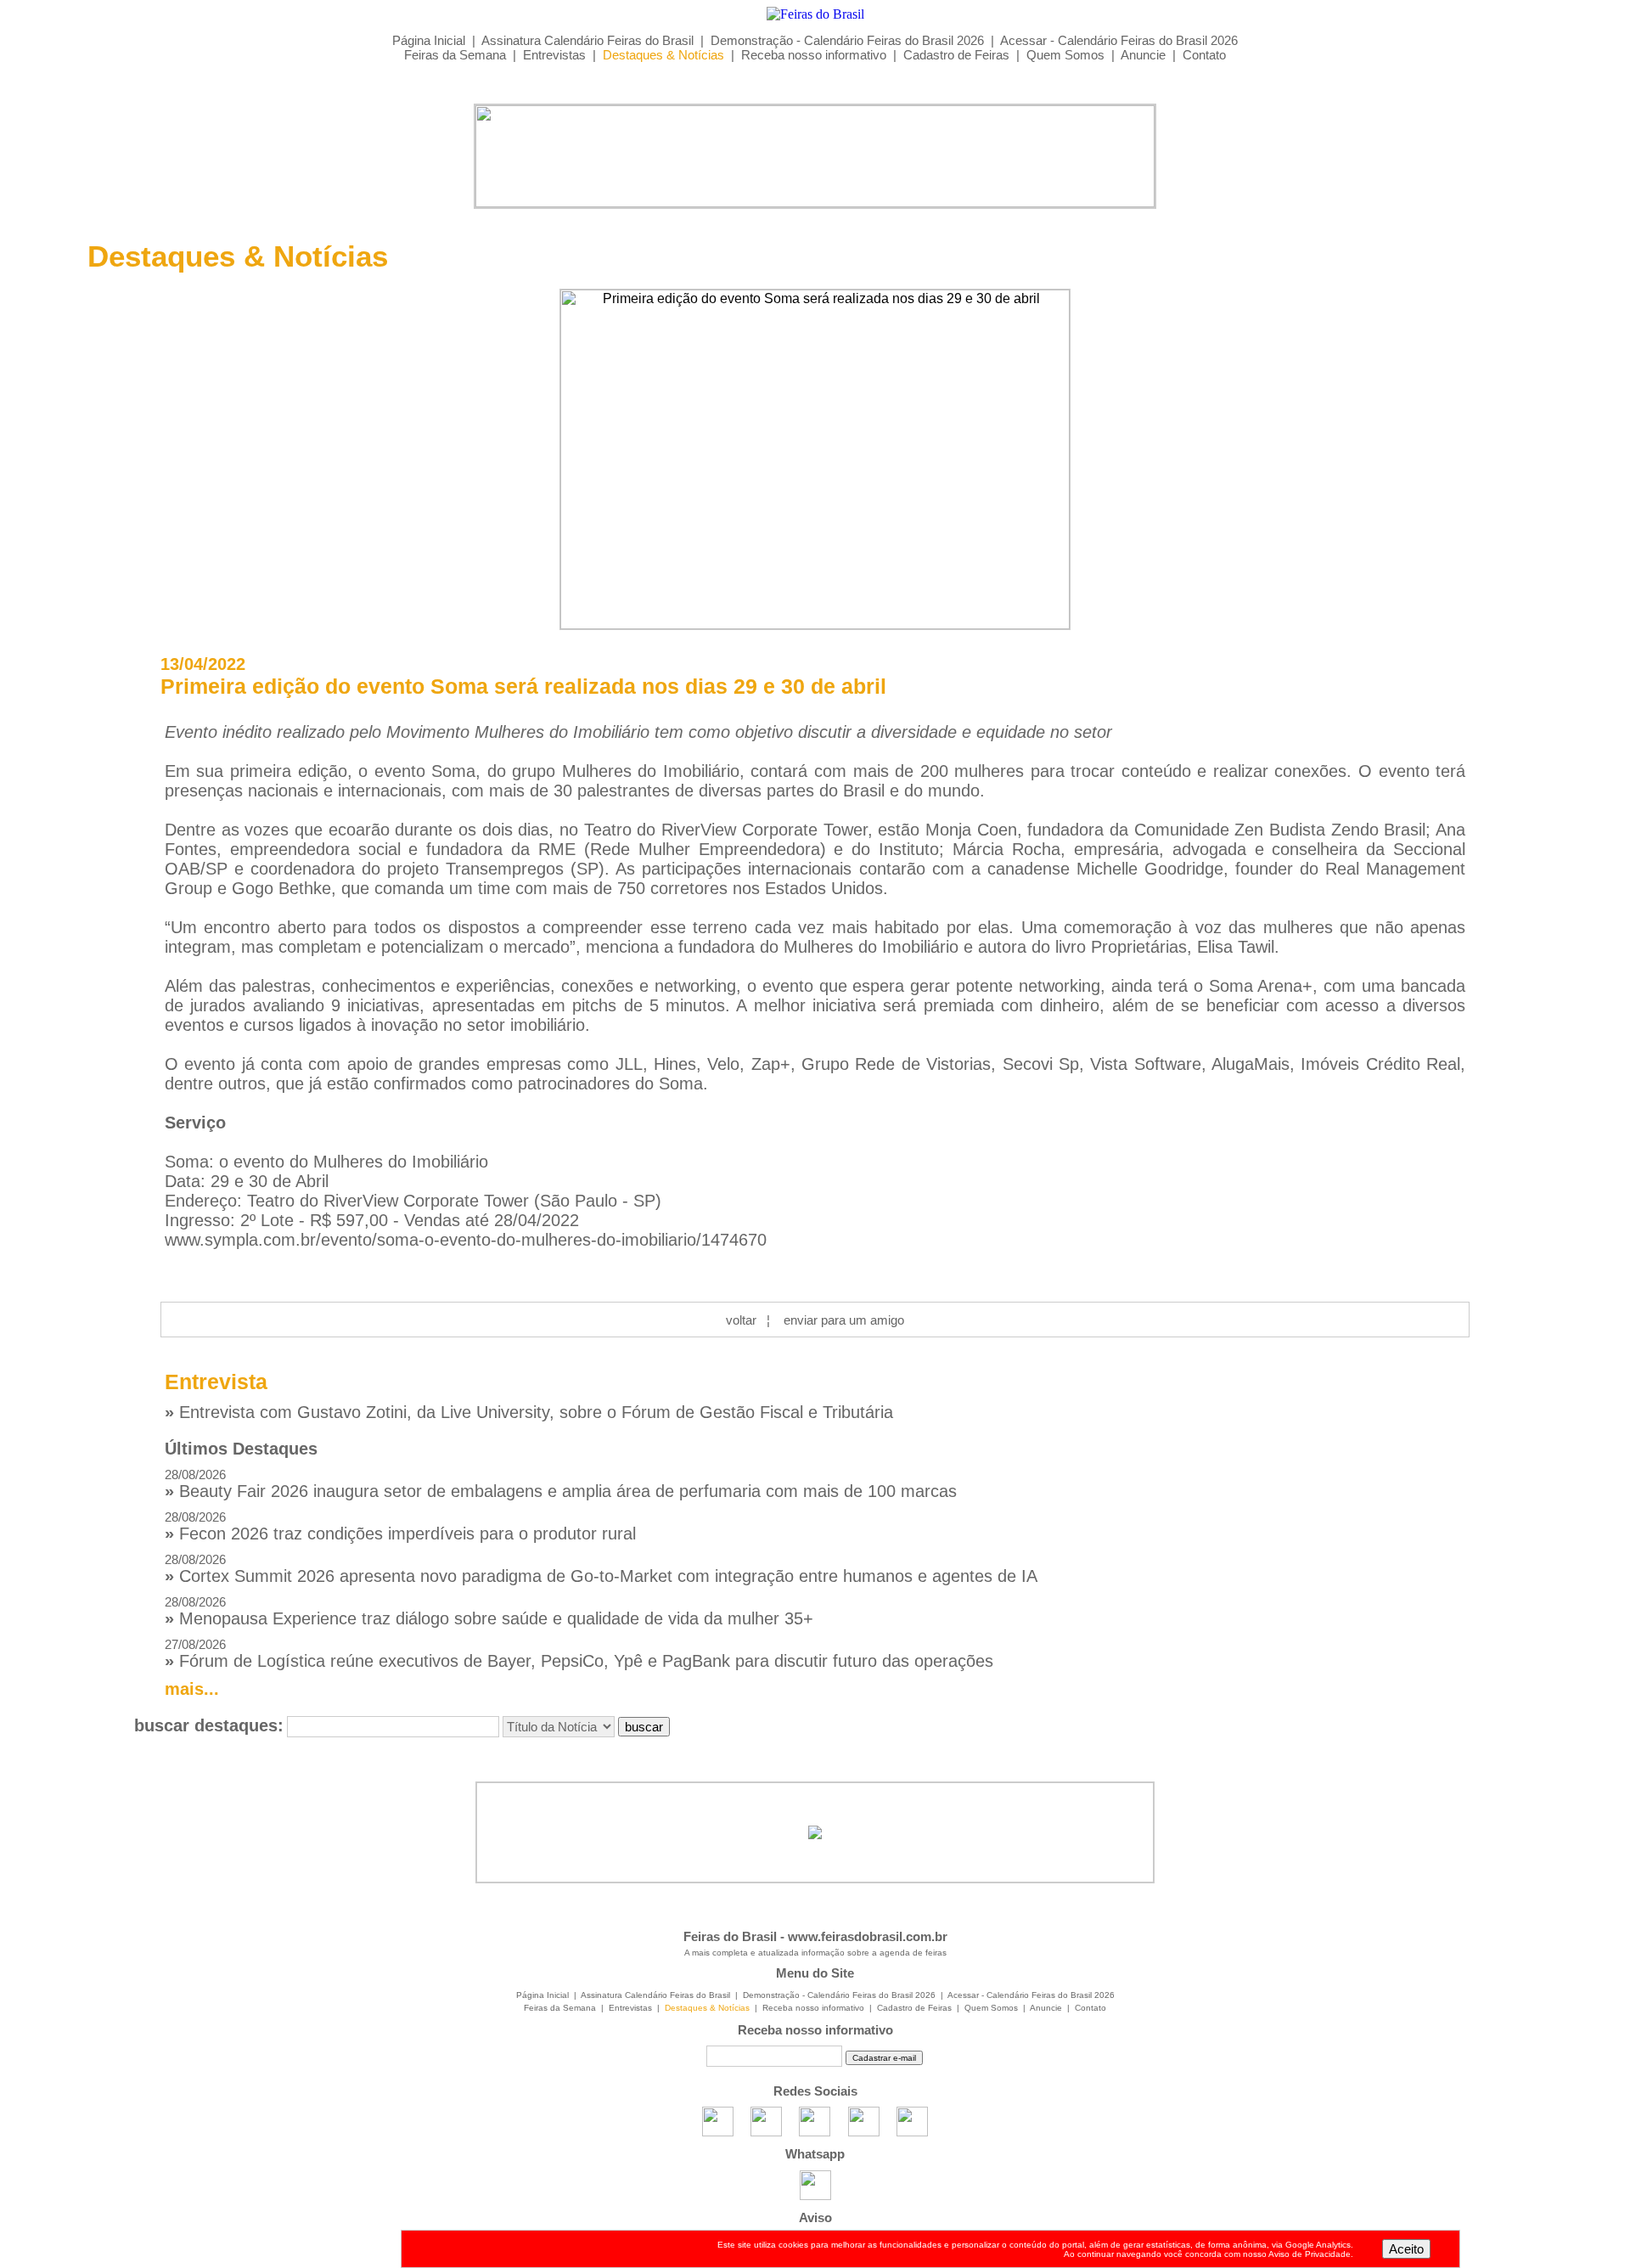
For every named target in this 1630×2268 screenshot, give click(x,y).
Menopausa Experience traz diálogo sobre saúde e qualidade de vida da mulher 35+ (489, 1611)
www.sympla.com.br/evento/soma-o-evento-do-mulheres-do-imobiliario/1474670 (466, 1240)
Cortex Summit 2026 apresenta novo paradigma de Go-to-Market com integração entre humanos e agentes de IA (601, 1569)
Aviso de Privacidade (1310, 2254)
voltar (741, 1320)
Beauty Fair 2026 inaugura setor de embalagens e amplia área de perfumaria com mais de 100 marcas (561, 1484)
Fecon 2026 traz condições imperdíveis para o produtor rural (400, 1526)
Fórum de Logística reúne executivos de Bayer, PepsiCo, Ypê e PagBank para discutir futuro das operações (579, 1654)
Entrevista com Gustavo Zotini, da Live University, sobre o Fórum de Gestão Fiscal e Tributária (529, 1412)
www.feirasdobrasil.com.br (868, 1936)
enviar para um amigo (844, 1320)
